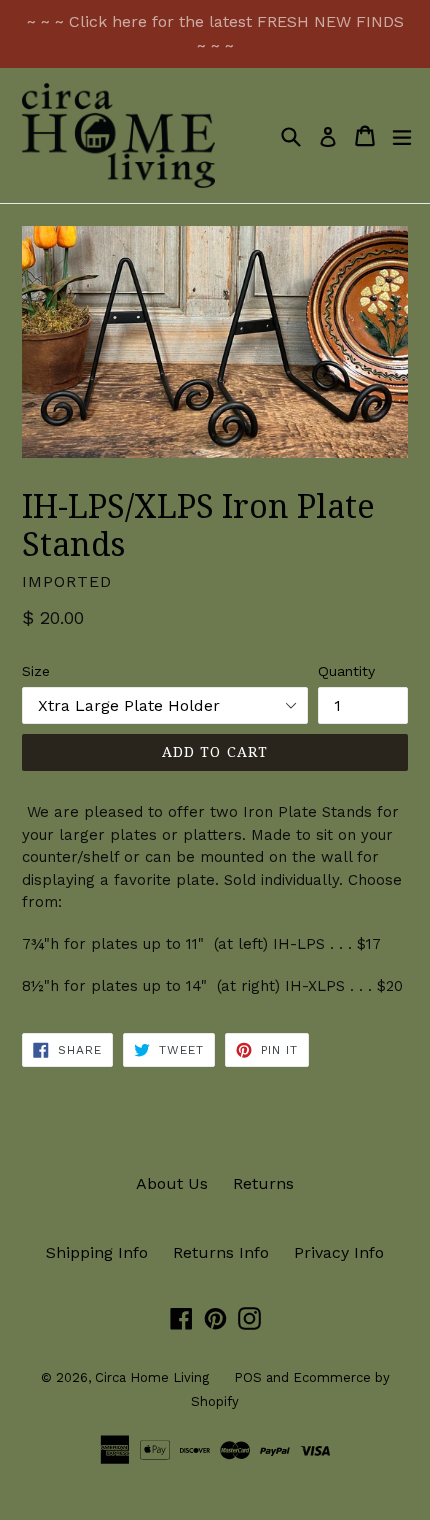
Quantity (346, 671)
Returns (263, 1183)
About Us (172, 1183)
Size (36, 671)
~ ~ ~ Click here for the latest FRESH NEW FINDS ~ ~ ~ (215, 33)
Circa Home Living (152, 1377)
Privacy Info (339, 1252)
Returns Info (221, 1252)
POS (248, 1377)
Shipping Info (97, 1252)
